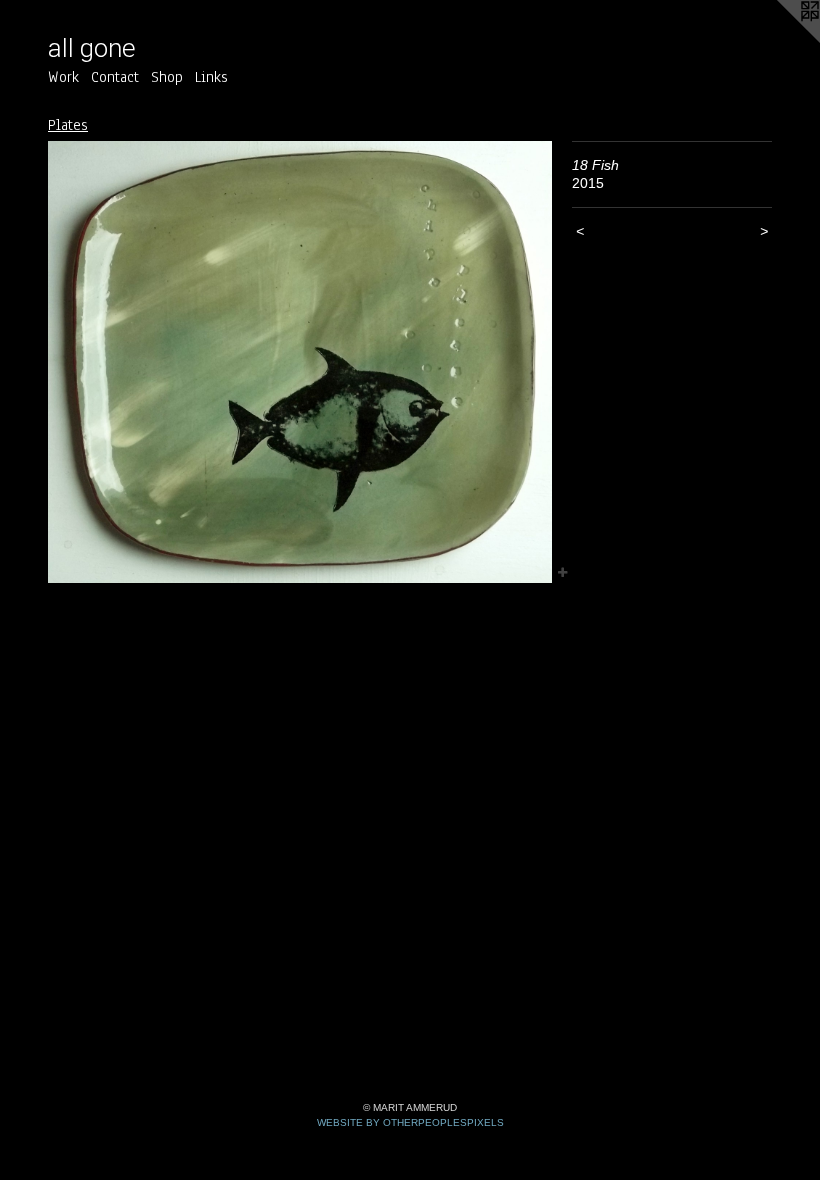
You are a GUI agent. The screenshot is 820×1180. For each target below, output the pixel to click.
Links (211, 77)
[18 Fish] (300, 362)
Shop (167, 77)
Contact (115, 77)
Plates (68, 125)
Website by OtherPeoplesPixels (410, 1122)
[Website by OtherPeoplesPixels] (780, 40)
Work (63, 77)
